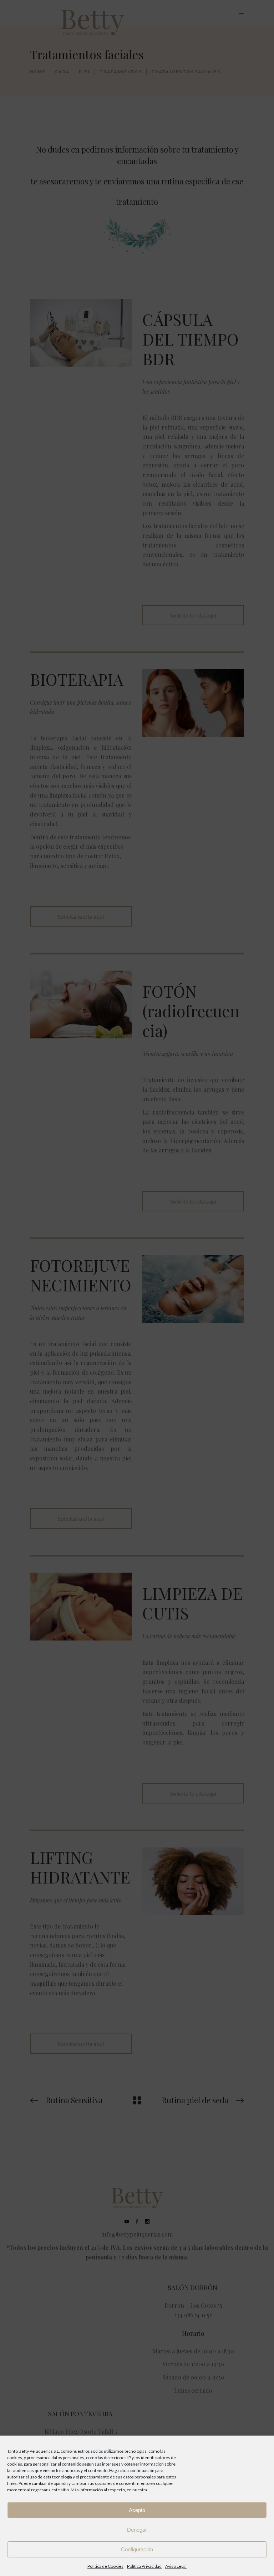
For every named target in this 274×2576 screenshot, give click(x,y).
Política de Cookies (105, 2566)
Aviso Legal (176, 2566)
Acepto (137, 2510)
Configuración (137, 2549)
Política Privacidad (144, 2566)
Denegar (137, 2530)
